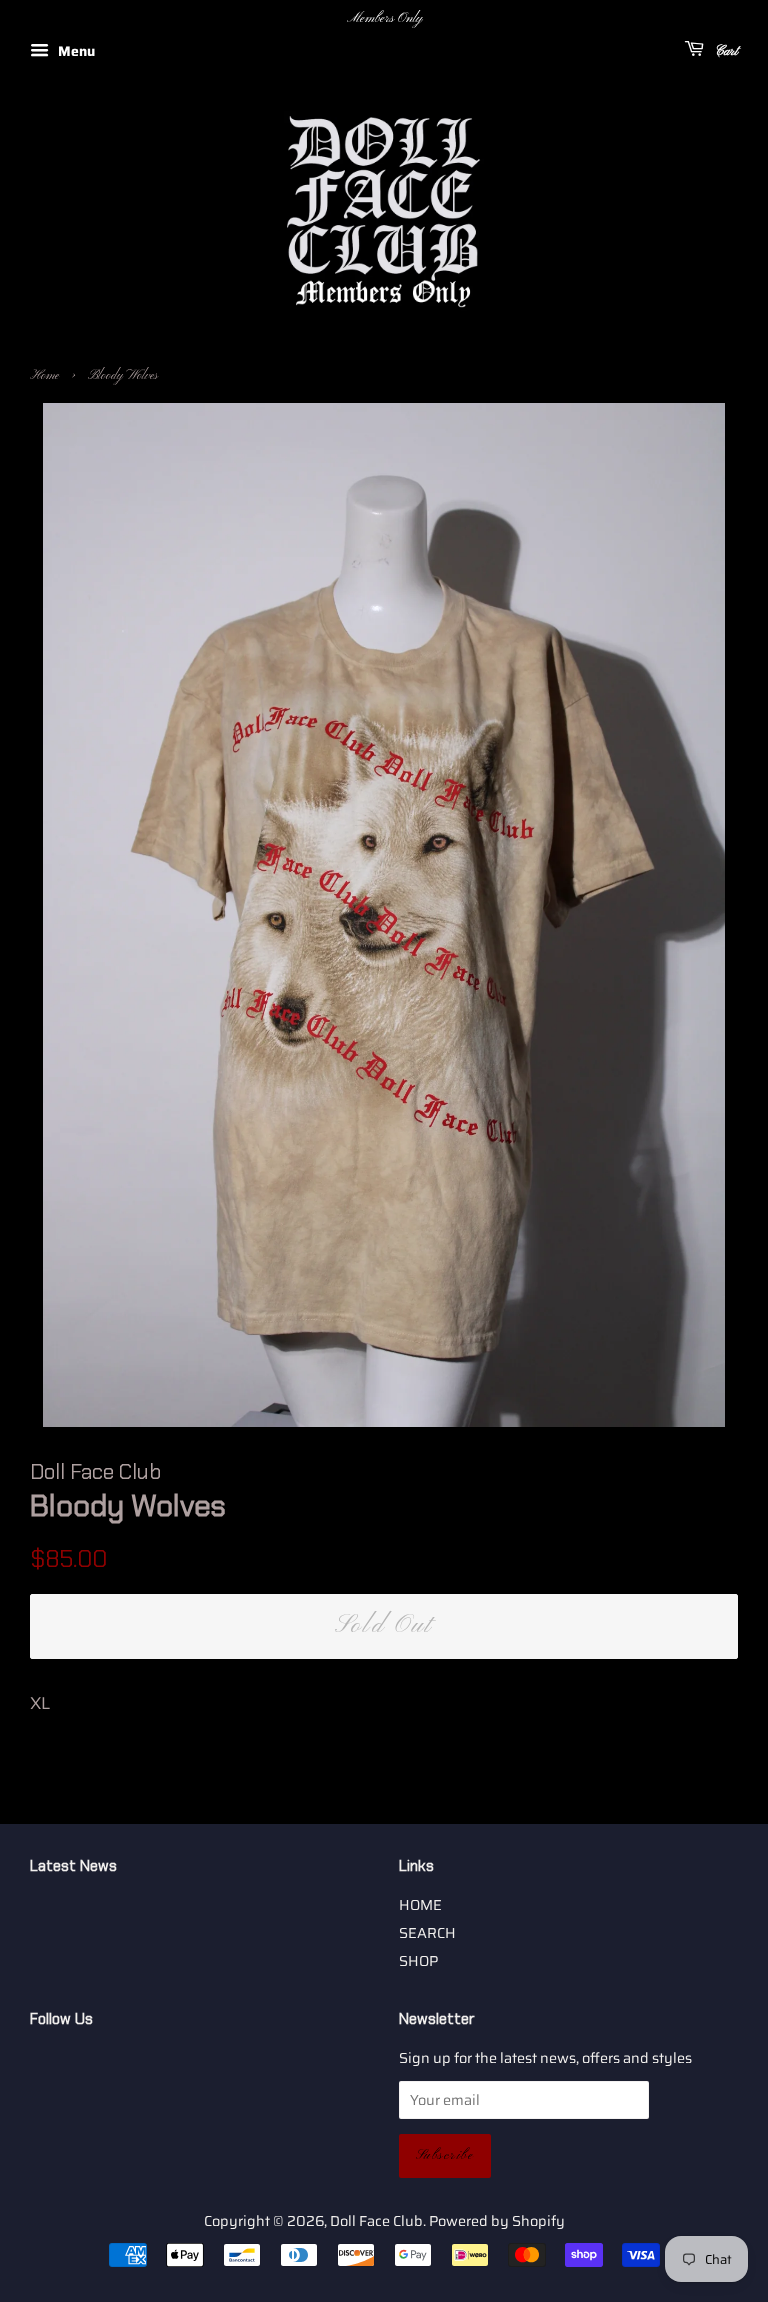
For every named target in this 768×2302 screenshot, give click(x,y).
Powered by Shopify (497, 2221)
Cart (725, 51)
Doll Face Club (376, 2221)
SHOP (418, 1961)
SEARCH (427, 1933)
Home (44, 376)
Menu (74, 51)
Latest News (73, 1866)
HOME (420, 1905)
